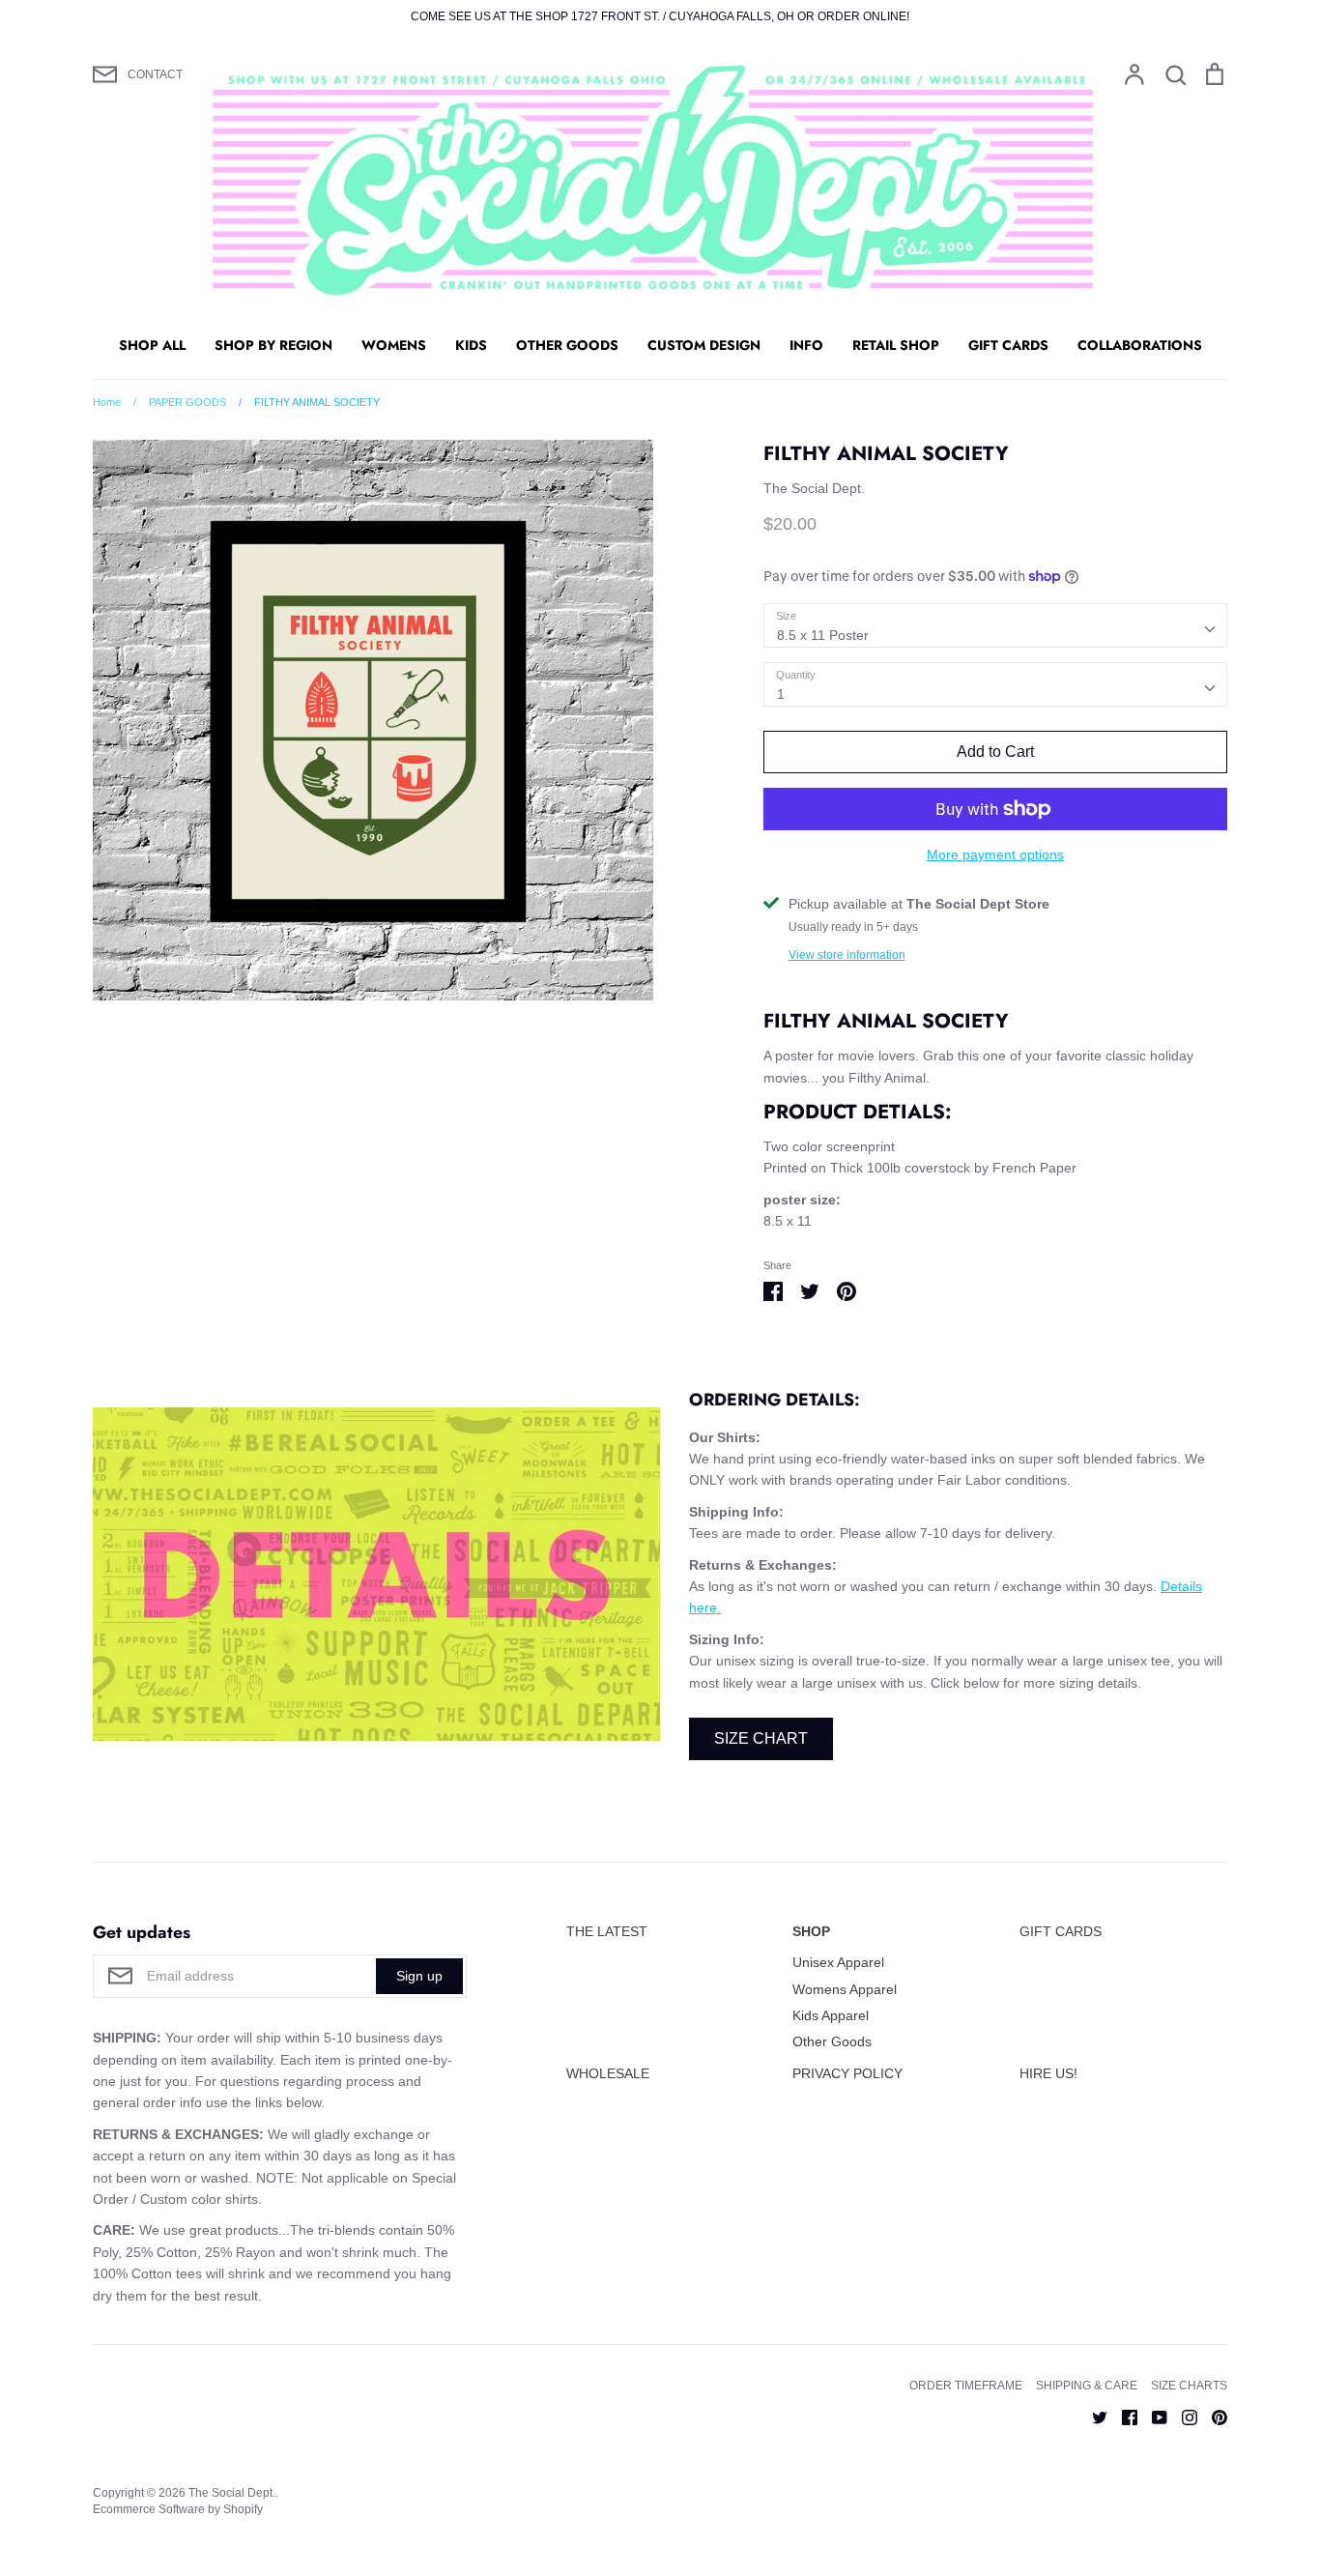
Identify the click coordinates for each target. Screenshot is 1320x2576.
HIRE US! (1048, 2073)
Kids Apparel (831, 2015)
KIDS (471, 345)
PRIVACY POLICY (847, 2073)
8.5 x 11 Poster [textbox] (823, 635)
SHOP (811, 1931)
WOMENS (394, 345)
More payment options (995, 854)
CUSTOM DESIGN (704, 345)
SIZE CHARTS (1189, 2386)
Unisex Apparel (838, 1962)
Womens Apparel (845, 1989)
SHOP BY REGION (273, 345)
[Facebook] (1122, 2416)
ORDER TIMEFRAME (966, 2386)
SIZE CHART (761, 1738)
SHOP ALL (152, 345)
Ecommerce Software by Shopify (178, 2509)
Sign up (419, 1976)
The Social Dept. (814, 488)
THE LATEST (607, 1931)
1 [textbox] (781, 694)
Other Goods (832, 2041)
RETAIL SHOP (896, 345)
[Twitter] (1092, 2416)
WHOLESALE (608, 2073)
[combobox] (995, 625)
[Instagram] (1182, 2416)
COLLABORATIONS (1140, 345)
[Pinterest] (1212, 2416)
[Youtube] (1152, 2416)
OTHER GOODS (567, 345)
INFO (806, 345)
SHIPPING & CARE (1087, 2386)
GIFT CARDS (1008, 345)
